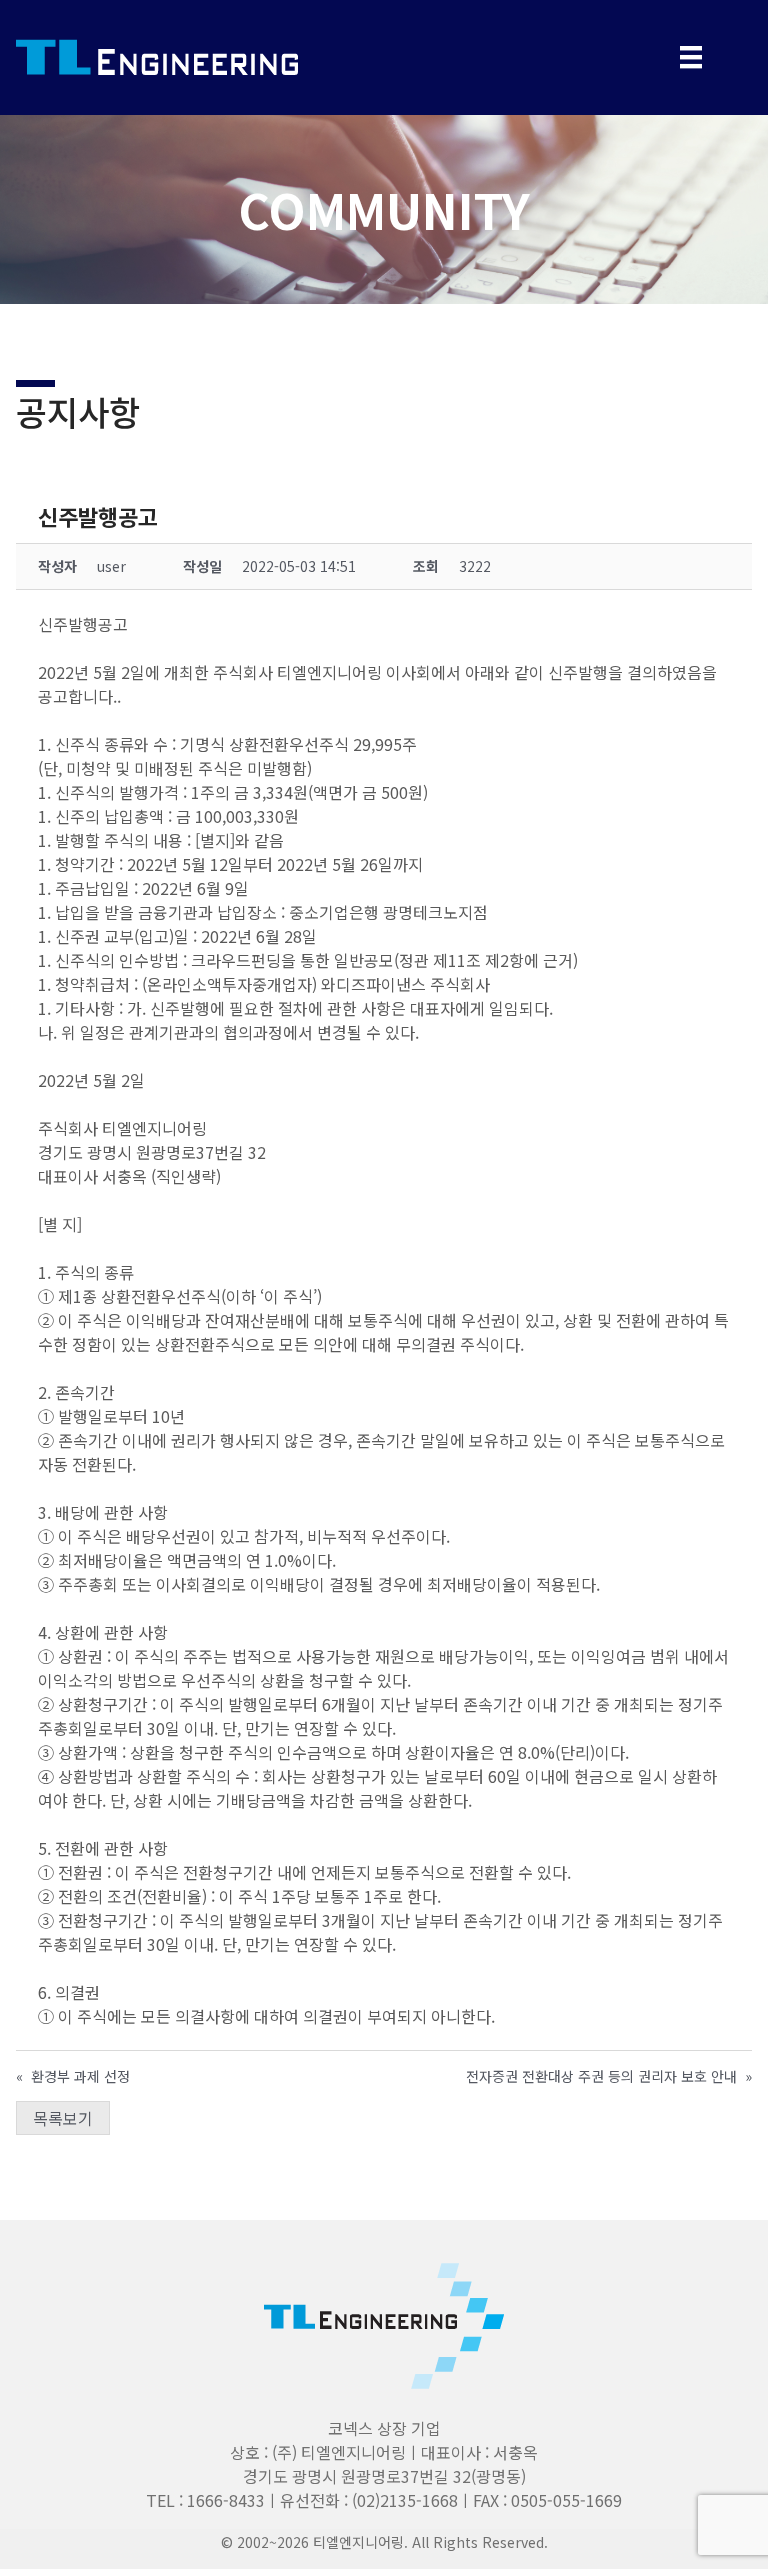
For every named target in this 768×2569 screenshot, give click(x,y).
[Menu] (691, 57)
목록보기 (63, 2118)
